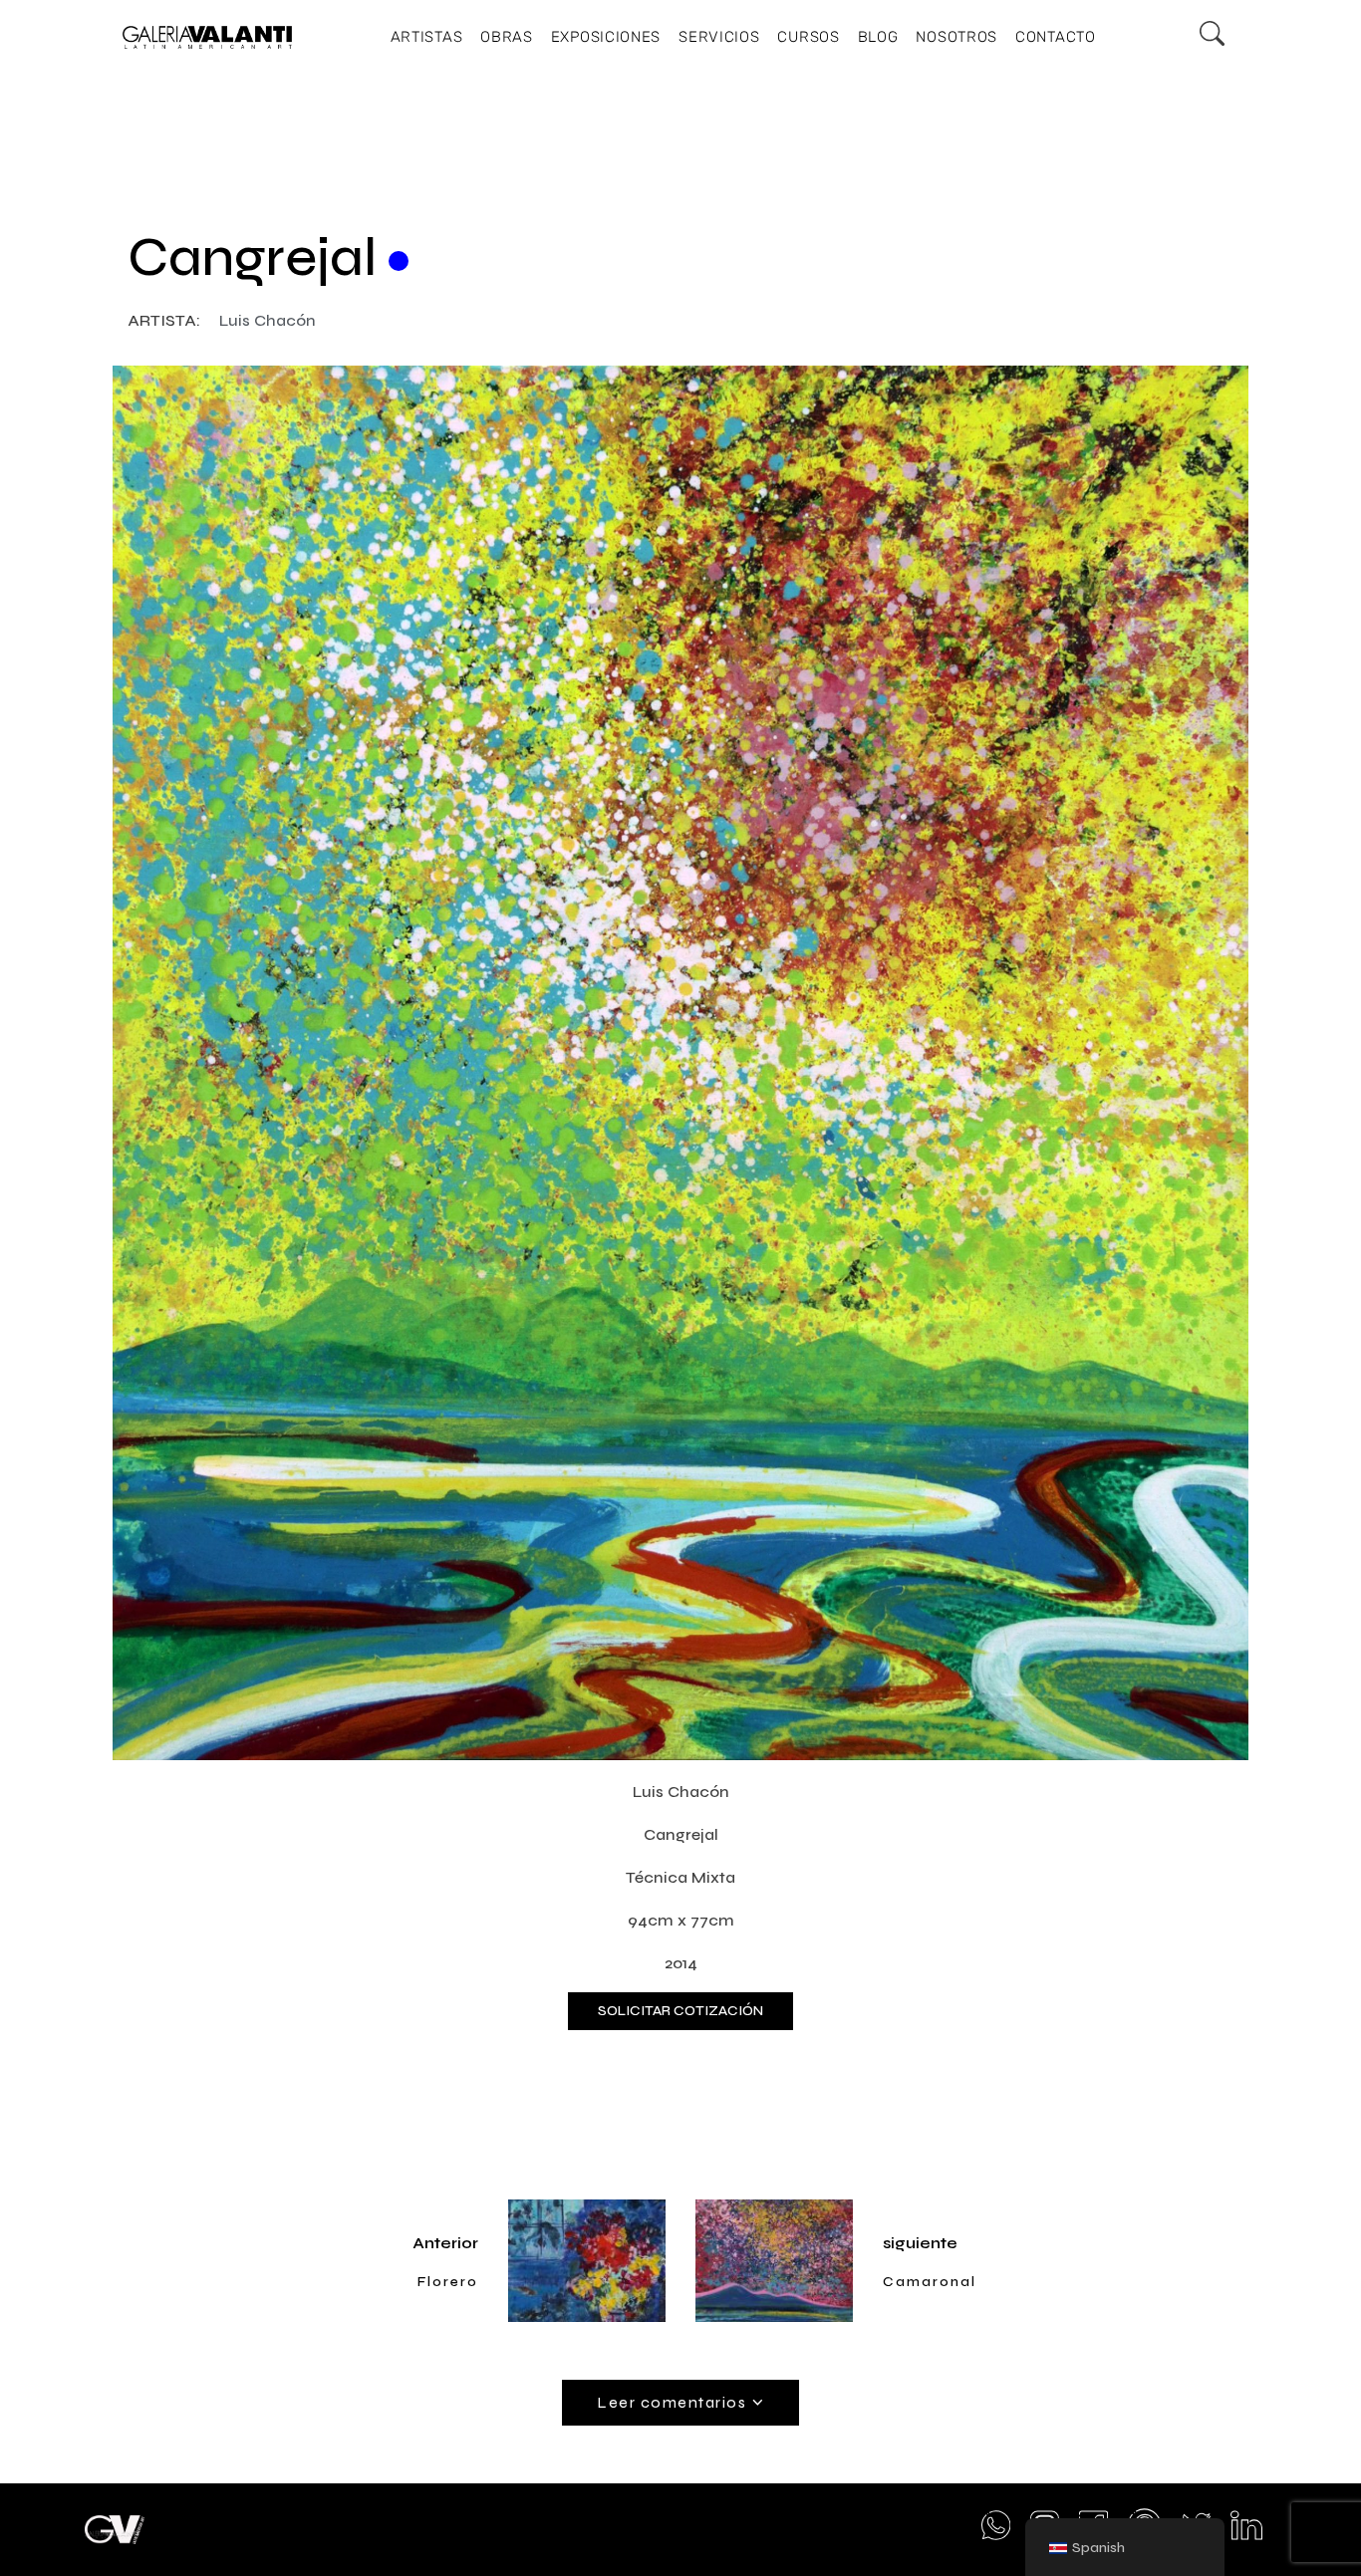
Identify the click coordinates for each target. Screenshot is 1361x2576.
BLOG (878, 37)
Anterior (445, 2243)
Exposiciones (606, 37)
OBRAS (507, 37)
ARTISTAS (427, 37)
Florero (448, 2282)
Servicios (719, 37)
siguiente (920, 2243)
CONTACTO (1056, 37)
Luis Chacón (268, 320)
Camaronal (930, 2282)
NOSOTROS (956, 37)
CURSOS (808, 37)
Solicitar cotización (680, 2011)
